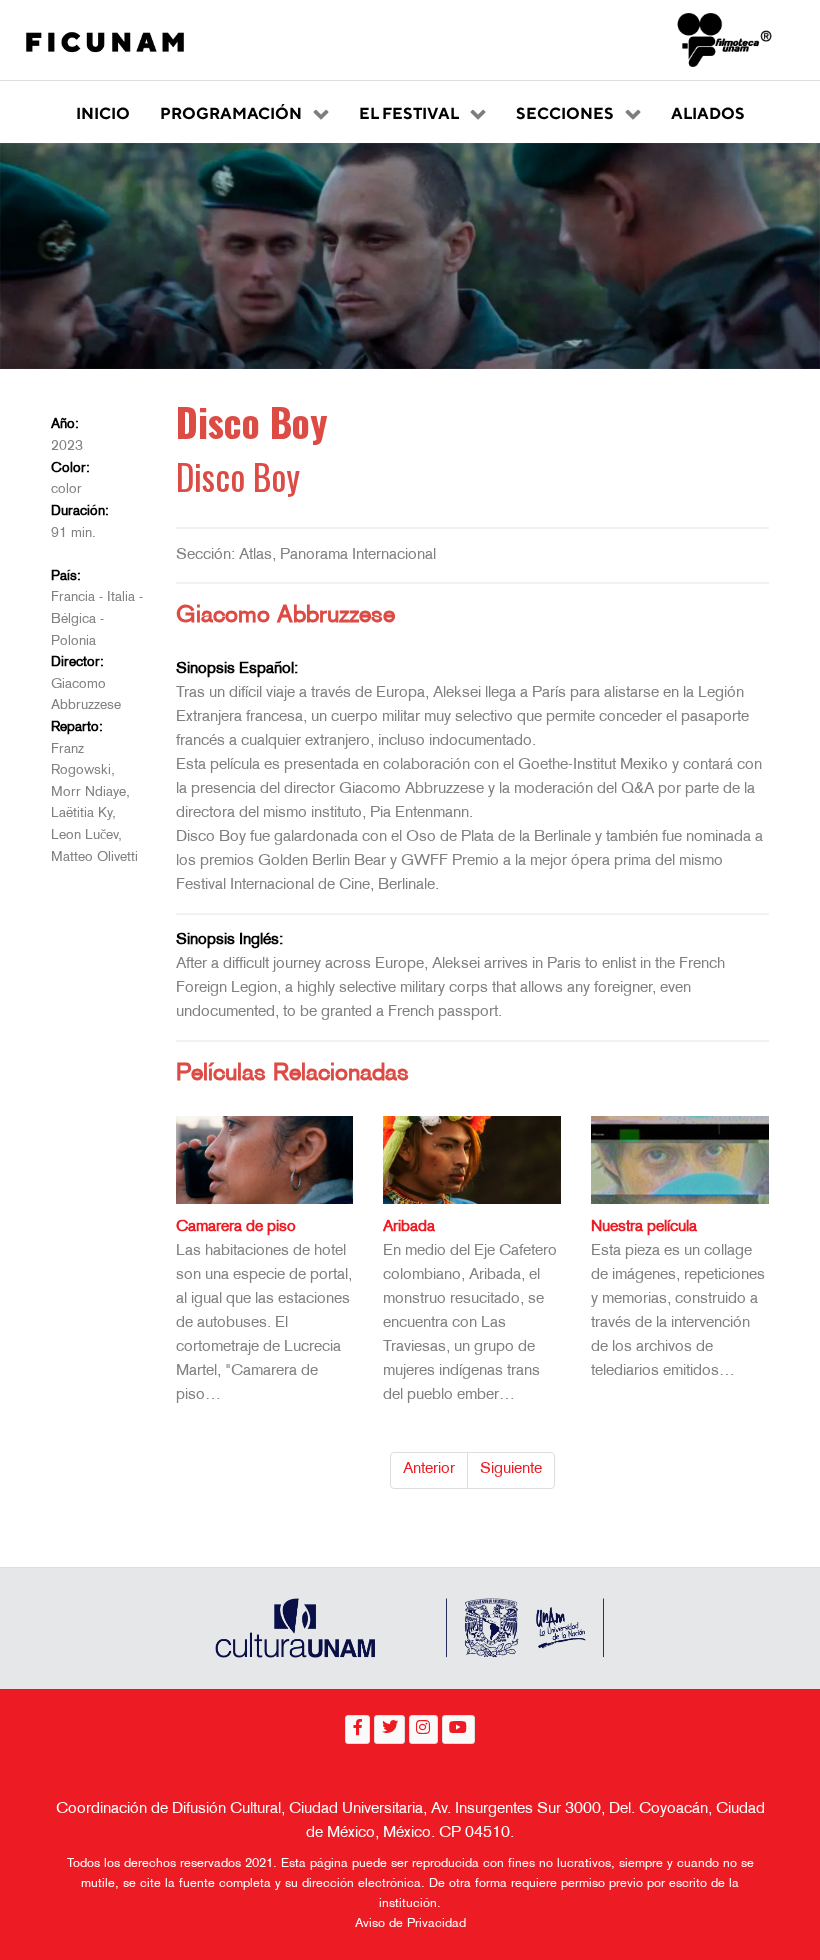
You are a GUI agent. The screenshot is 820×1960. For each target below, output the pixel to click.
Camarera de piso (236, 1227)
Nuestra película (644, 1227)
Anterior (429, 1469)
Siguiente (511, 1469)
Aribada (409, 1227)
